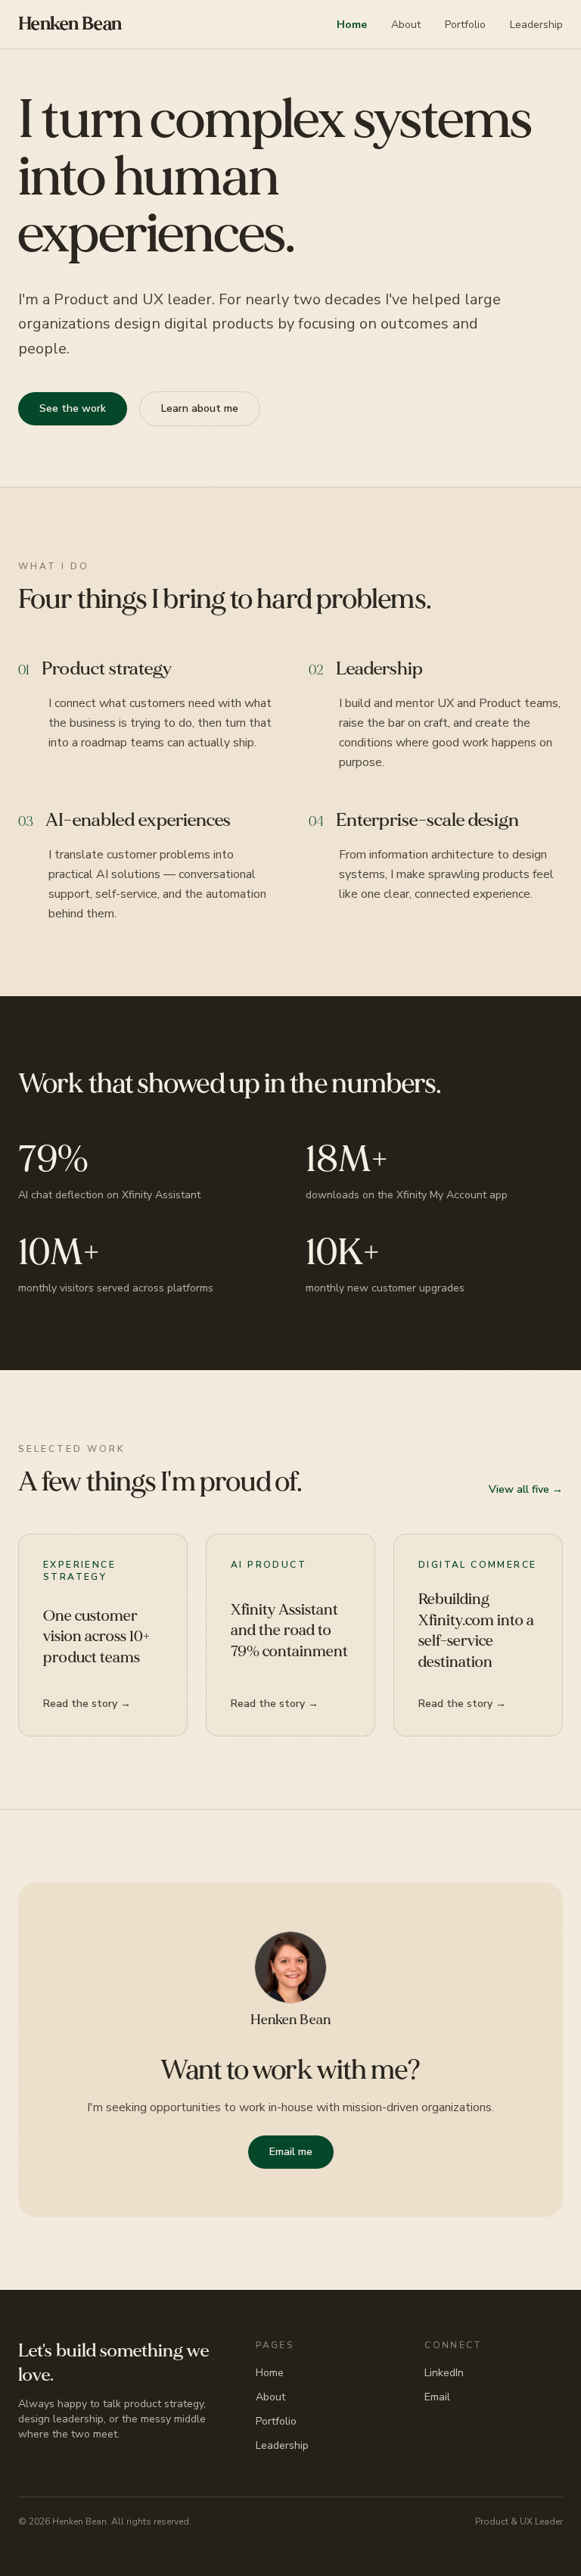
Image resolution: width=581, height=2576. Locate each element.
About (406, 25)
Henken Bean (70, 24)
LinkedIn (444, 2373)
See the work (73, 408)
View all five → (526, 1489)
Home (352, 25)
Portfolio (465, 25)
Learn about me (200, 408)
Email (437, 2397)
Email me (291, 2152)
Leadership (536, 25)
